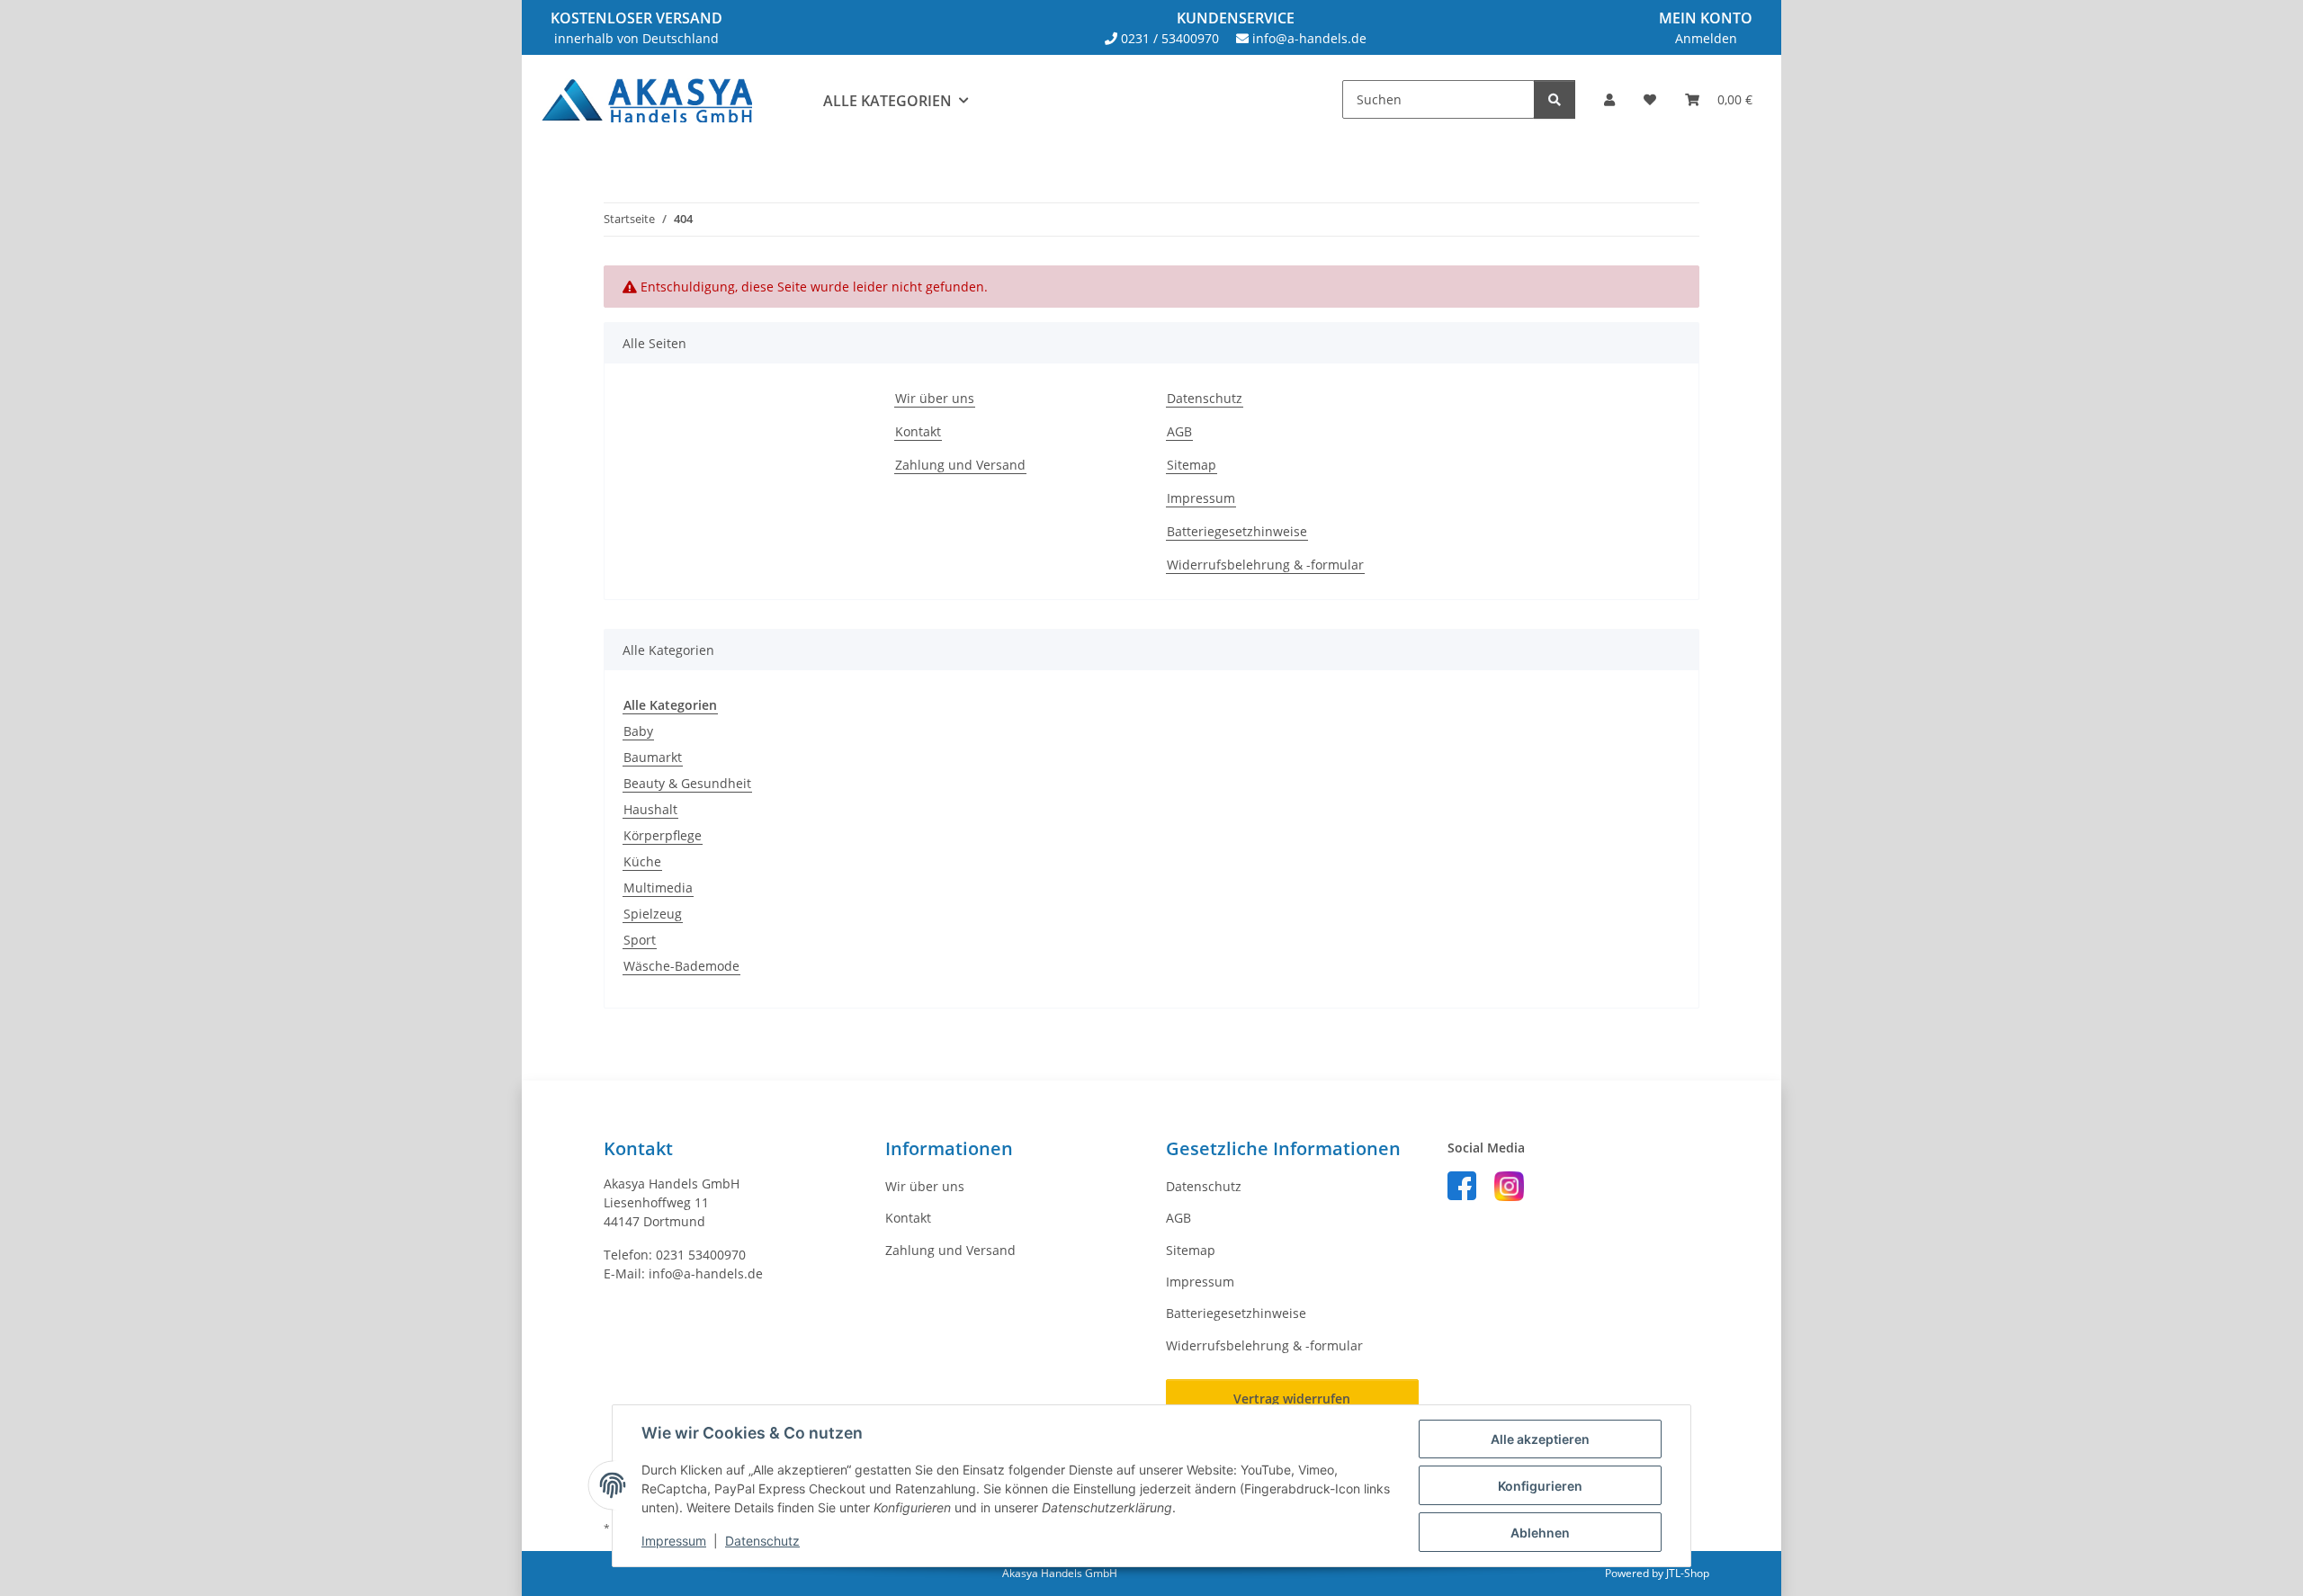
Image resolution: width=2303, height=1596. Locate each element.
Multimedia (658, 888)
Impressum (674, 1541)
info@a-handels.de (1309, 38)
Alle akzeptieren (1540, 1439)
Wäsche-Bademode (681, 966)
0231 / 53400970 (1170, 38)
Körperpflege (663, 835)
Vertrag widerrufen (1292, 1399)
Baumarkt (653, 757)
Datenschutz (762, 1541)
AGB (1179, 431)
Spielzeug (653, 914)
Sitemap (1192, 465)
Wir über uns (935, 398)
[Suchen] (1555, 99)
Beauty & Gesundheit (687, 783)
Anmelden (1706, 38)
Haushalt (650, 809)
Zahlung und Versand (960, 465)
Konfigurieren (1540, 1486)
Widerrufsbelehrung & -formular (1265, 565)
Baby (638, 731)
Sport (640, 940)
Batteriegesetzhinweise (1237, 531)
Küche (642, 861)
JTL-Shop (1688, 1573)
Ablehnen (1540, 1533)
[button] (1609, 99)
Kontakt (918, 431)
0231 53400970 (701, 1255)
